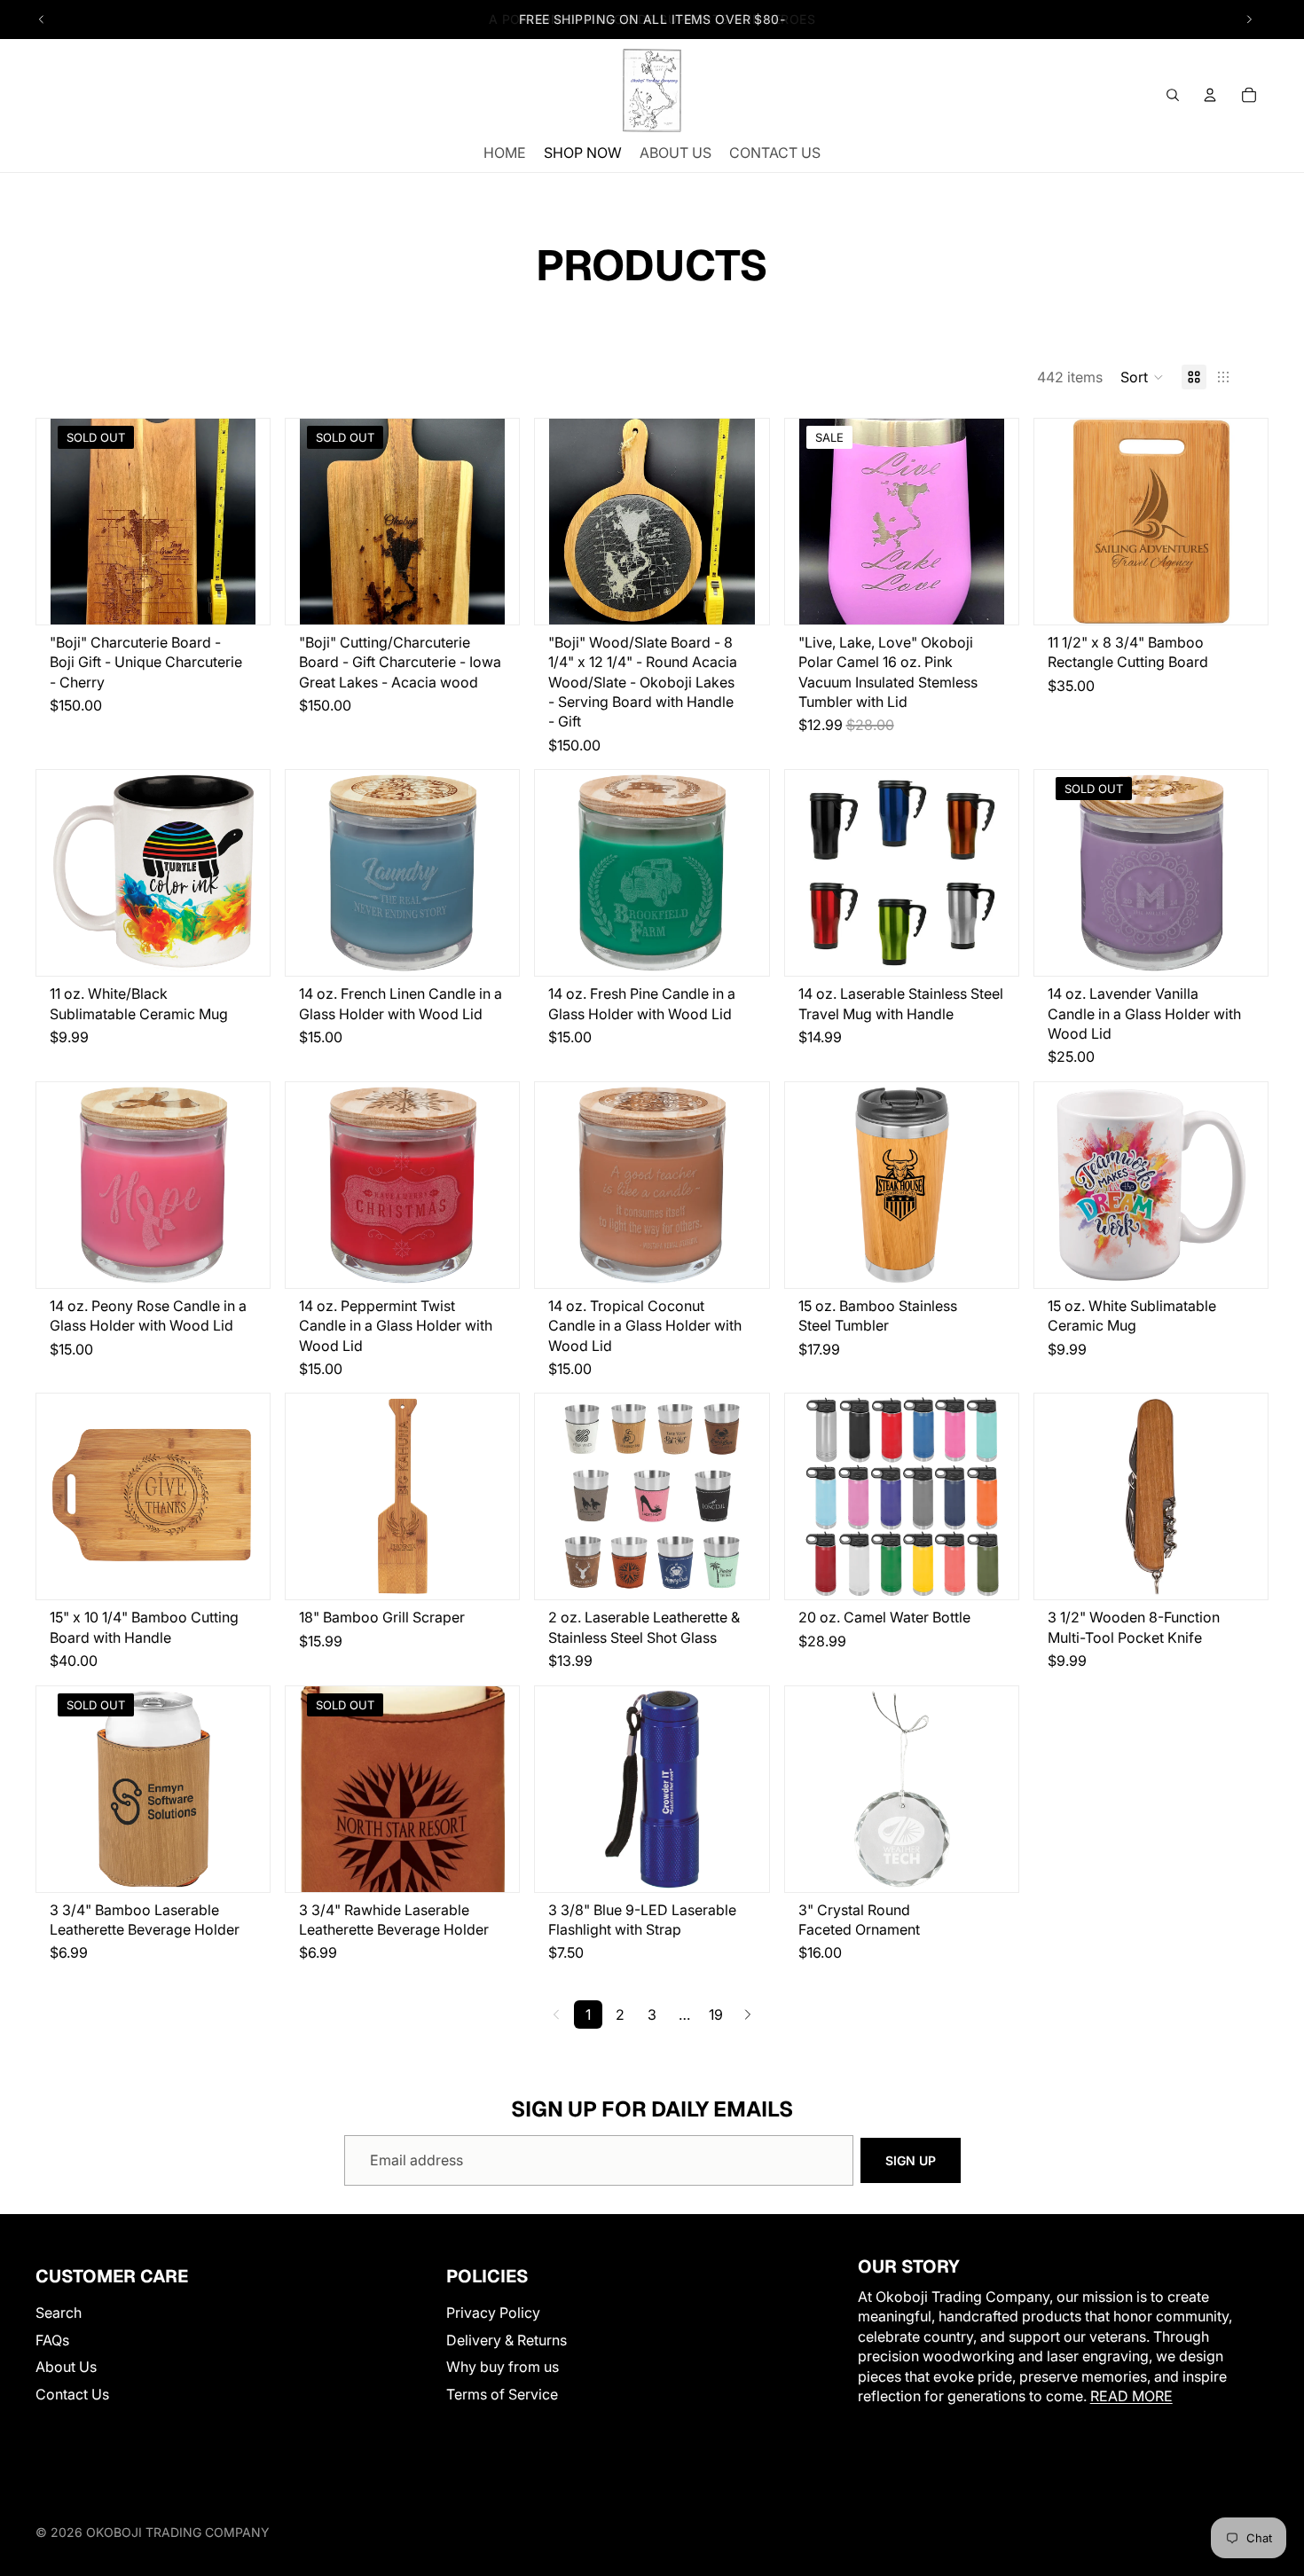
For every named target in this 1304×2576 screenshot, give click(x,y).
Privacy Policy (493, 2313)
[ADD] (977, 597)
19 (716, 2014)
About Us (66, 2367)
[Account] (1210, 95)
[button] (1142, 377)
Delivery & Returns (507, 2339)
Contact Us (72, 2393)
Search (59, 2313)
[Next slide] (1249, 20)
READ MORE (1131, 2395)
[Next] (748, 2014)
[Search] (1173, 95)
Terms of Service (502, 2393)
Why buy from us (503, 2367)
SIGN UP (911, 2160)
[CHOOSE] (727, 597)
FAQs (52, 2339)
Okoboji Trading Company (178, 2532)
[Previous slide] (42, 20)
